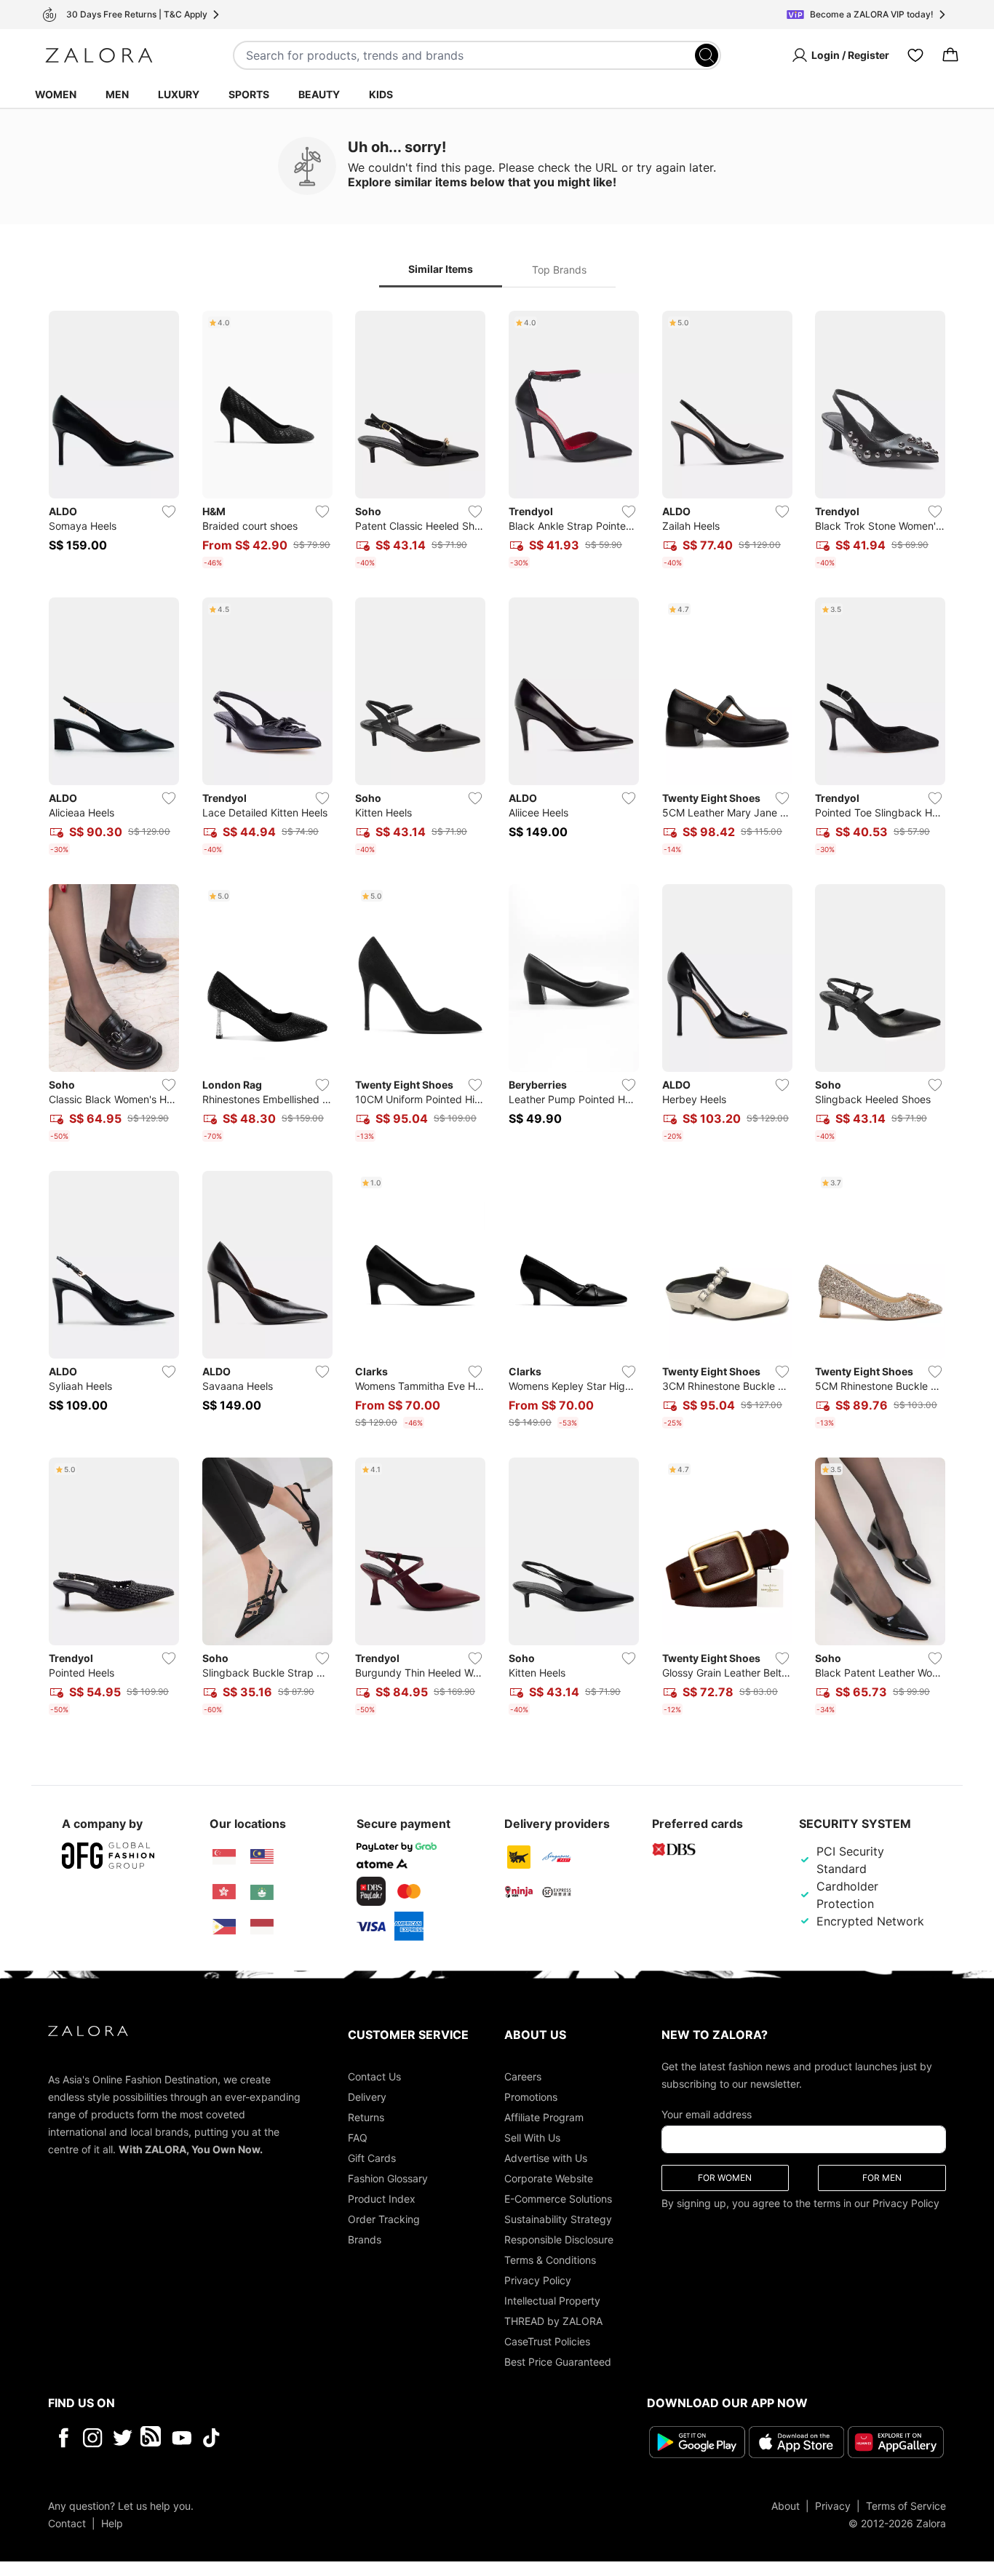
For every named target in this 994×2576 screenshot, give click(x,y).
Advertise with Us (546, 2158)
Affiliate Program (544, 2117)
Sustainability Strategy (558, 2219)
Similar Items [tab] (441, 269)
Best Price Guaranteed (558, 2362)
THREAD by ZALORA (553, 2321)
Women (56, 94)
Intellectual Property (552, 2301)
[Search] (707, 55)
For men (882, 2178)
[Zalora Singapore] (224, 1857)
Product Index (382, 2199)
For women (725, 2178)
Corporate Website (549, 2178)
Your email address (707, 2114)
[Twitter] (123, 2438)
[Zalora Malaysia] (262, 1857)
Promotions (531, 2097)
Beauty (319, 94)
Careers (523, 2076)
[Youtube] (182, 2438)
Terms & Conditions (550, 2260)
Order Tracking (384, 2219)
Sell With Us (532, 2138)
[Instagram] (93, 2438)
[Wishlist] (915, 55)
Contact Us (374, 2076)
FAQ (358, 2138)
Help (112, 2523)
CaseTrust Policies (547, 2341)
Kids (381, 94)
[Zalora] (99, 55)
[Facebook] (63, 2438)
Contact (67, 2523)
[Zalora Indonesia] (262, 1927)
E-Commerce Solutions (558, 2199)
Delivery (367, 2097)
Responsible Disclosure (559, 2239)
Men (117, 94)
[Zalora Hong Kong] (224, 1892)
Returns (366, 2117)
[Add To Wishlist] (169, 512)
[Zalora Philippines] (224, 1927)
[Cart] (950, 55)
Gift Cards (372, 2158)
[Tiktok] (306, 2438)
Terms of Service (906, 2506)
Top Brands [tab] (559, 270)
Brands (365, 2239)
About (786, 2506)
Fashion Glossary (388, 2178)
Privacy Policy (538, 2280)
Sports (249, 94)
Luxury (179, 94)
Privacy (833, 2506)
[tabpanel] (497, 1016)
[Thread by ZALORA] (152, 2438)
